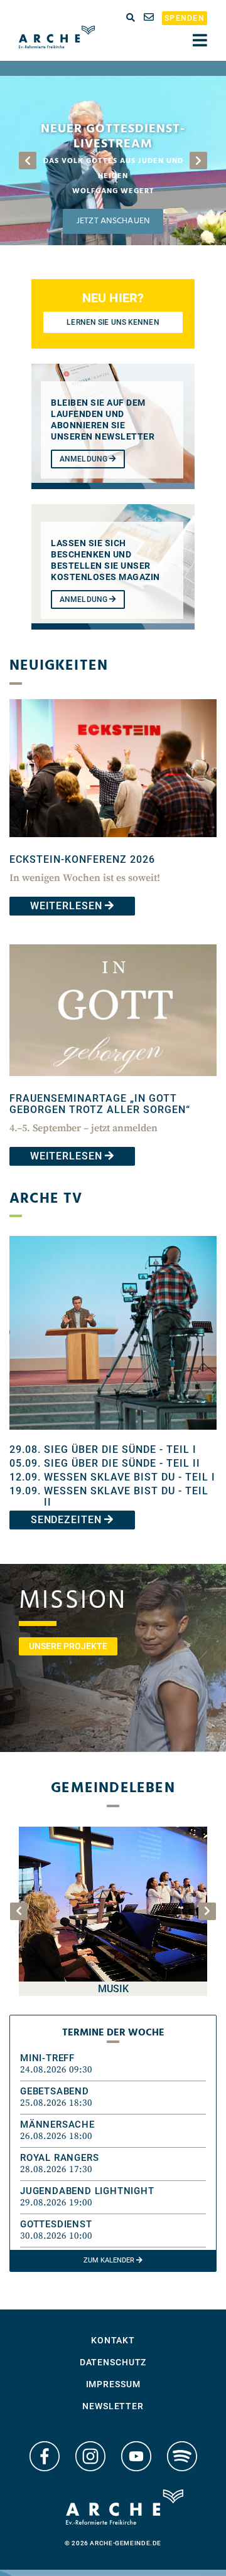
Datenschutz (113, 2362)
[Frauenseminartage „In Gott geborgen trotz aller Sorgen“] (113, 1085)
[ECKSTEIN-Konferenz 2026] (113, 846)
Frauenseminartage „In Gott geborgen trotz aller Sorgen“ (100, 1104)
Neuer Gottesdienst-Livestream (113, 137)
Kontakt (113, 2340)
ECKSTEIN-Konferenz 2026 (82, 859)
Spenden (185, 18)
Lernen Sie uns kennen (113, 322)
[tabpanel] (113, 161)
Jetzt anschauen (113, 221)
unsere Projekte (68, 1646)
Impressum (113, 2384)
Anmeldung (84, 459)
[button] (113, 2064)
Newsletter (113, 2406)
